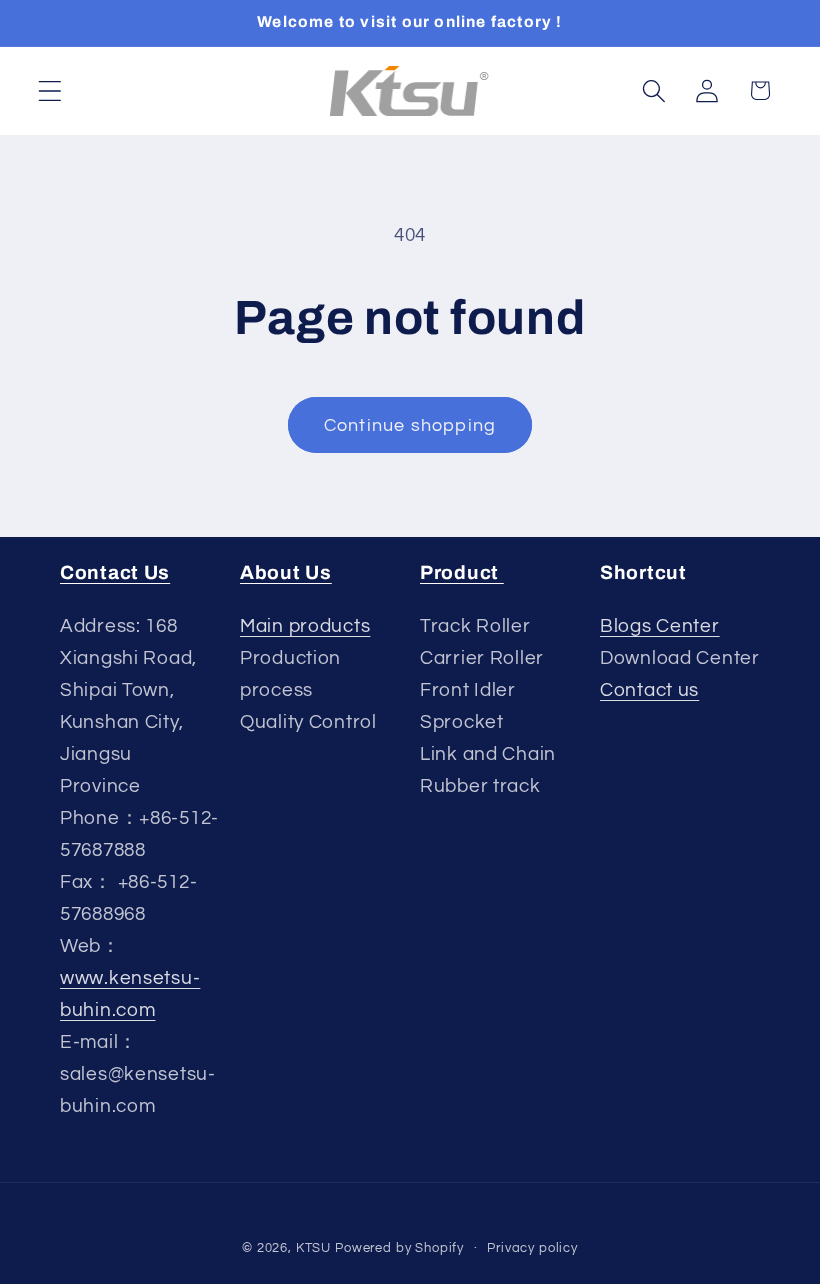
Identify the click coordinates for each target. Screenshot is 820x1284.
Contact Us (115, 572)
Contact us (649, 690)
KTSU (313, 1248)
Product (462, 572)
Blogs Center (660, 626)
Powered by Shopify (399, 1248)
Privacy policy (532, 1248)
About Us (286, 572)
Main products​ (305, 626)
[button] (50, 90)
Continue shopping (410, 425)
